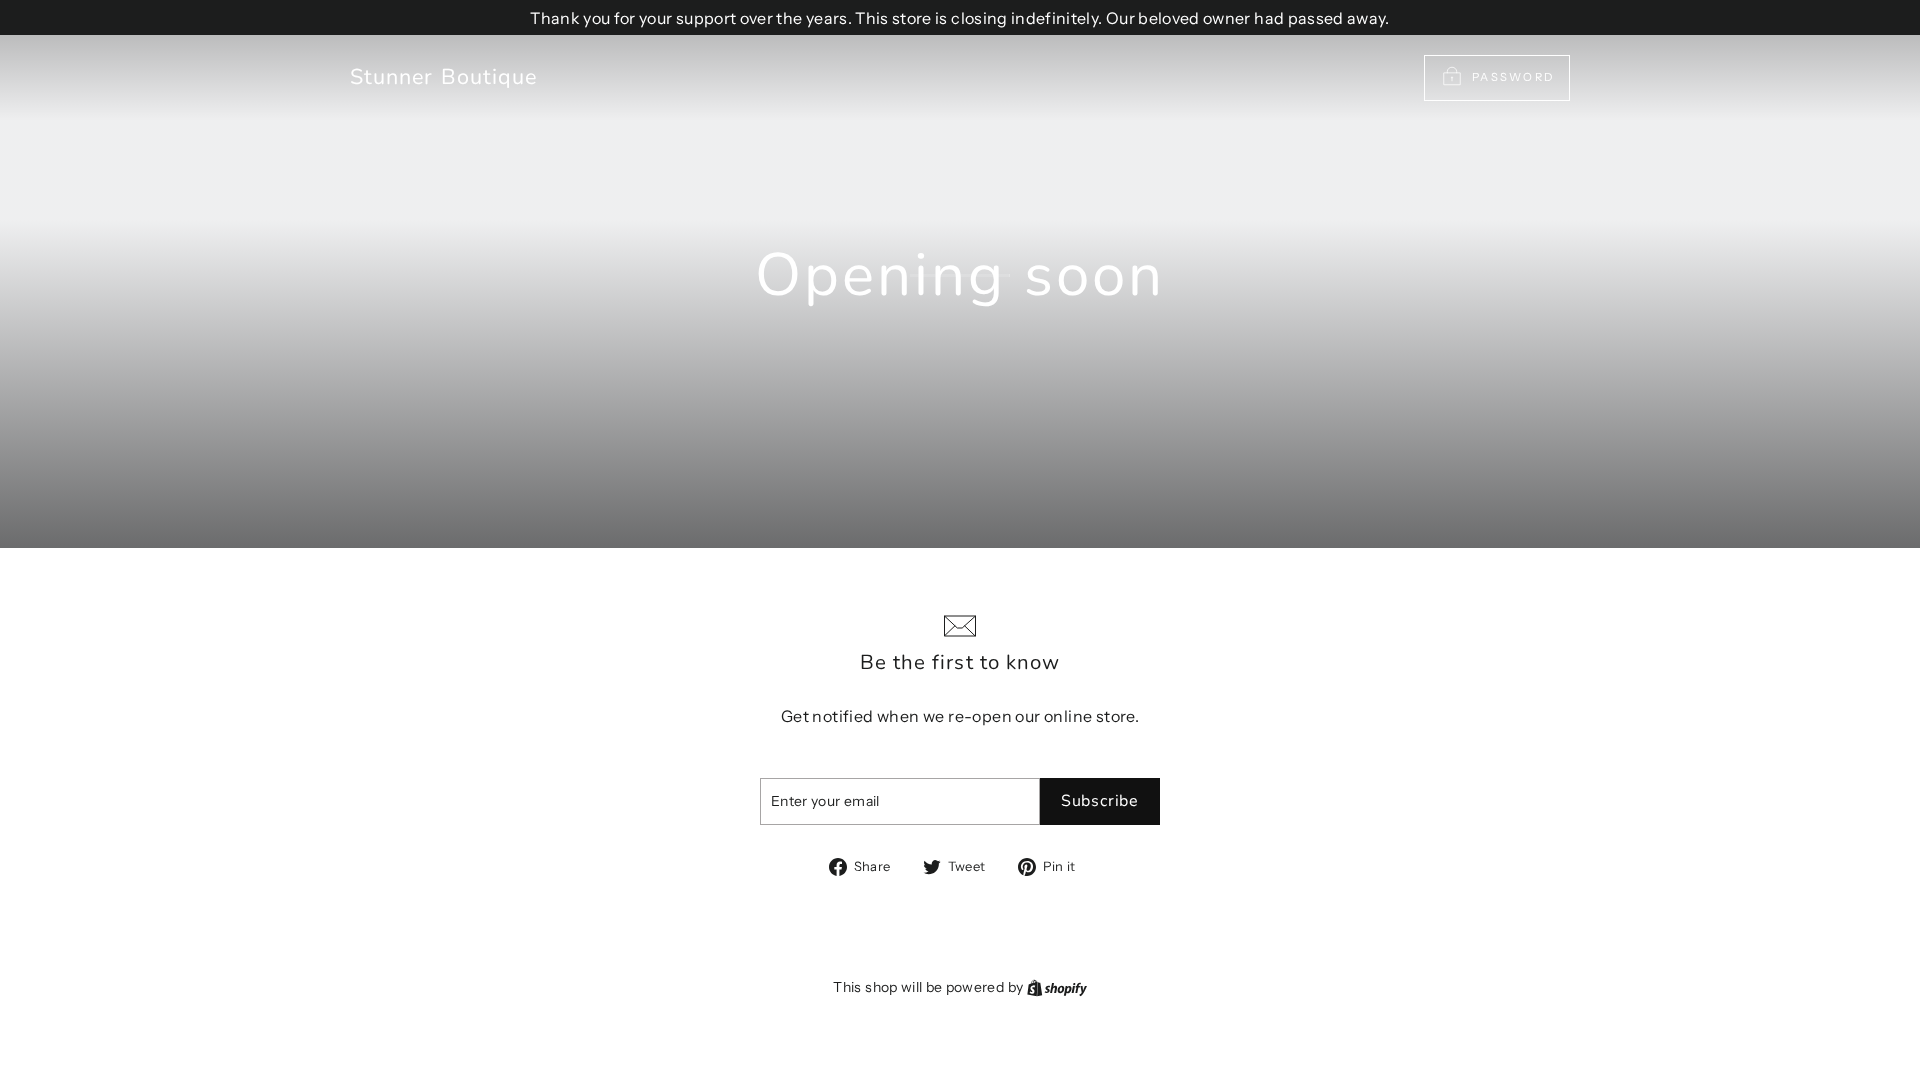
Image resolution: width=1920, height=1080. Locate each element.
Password (1513, 77)
